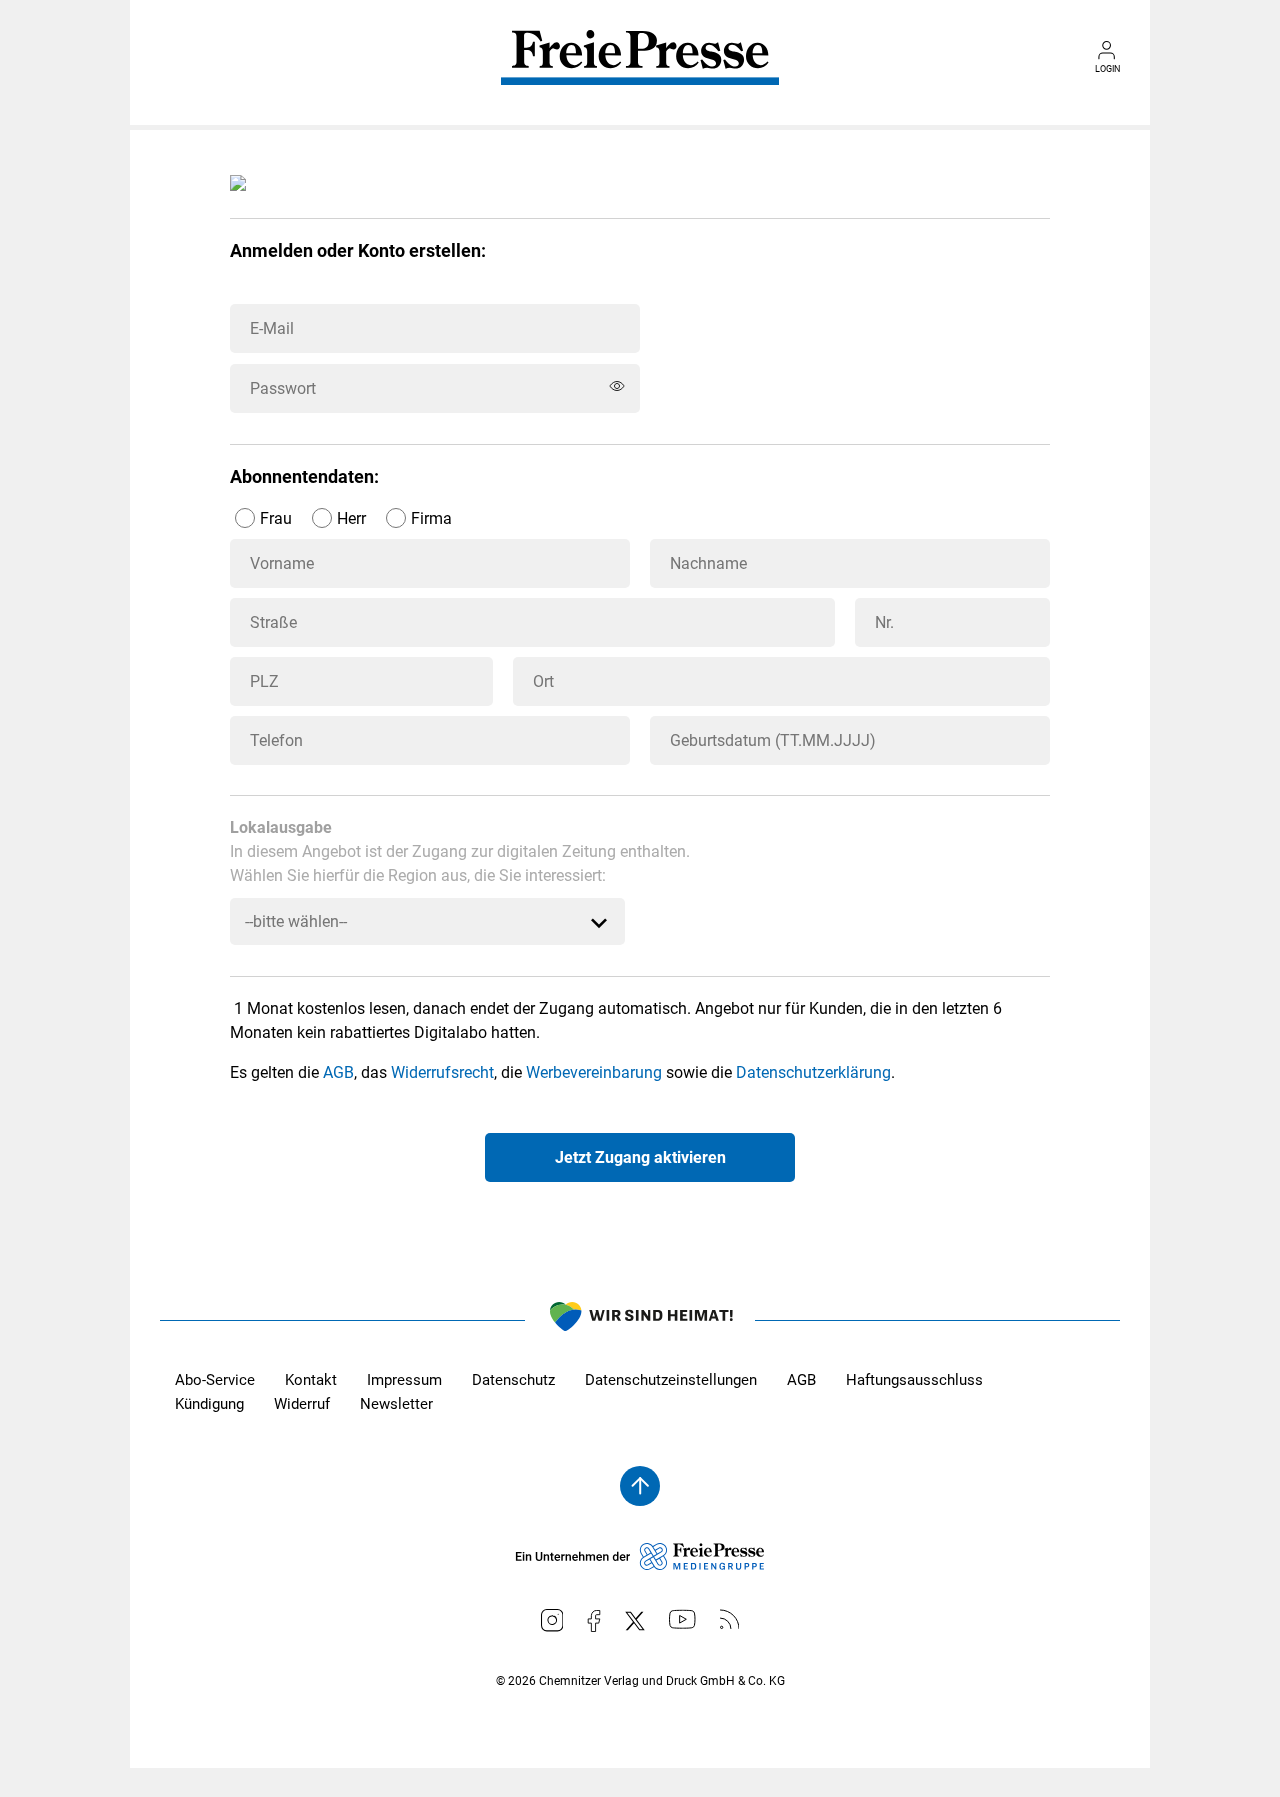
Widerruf (302, 1404)
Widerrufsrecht (442, 1072)
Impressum (404, 1380)
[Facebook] (594, 1621)
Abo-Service (215, 1380)
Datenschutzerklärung (813, 1072)
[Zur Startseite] (640, 72)
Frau (276, 518)
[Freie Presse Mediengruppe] (640, 1565)
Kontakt (311, 1380)
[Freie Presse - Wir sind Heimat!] (640, 1320)
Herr (351, 518)
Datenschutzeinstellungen (671, 1380)
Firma (431, 518)
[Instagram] (552, 1620)
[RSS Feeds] (730, 1619)
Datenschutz (513, 1380)
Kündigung (209, 1404)
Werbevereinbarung (594, 1072)
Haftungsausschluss (914, 1380)
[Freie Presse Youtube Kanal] (682, 1619)
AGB (338, 1072)
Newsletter (396, 1404)
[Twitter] (635, 1621)
